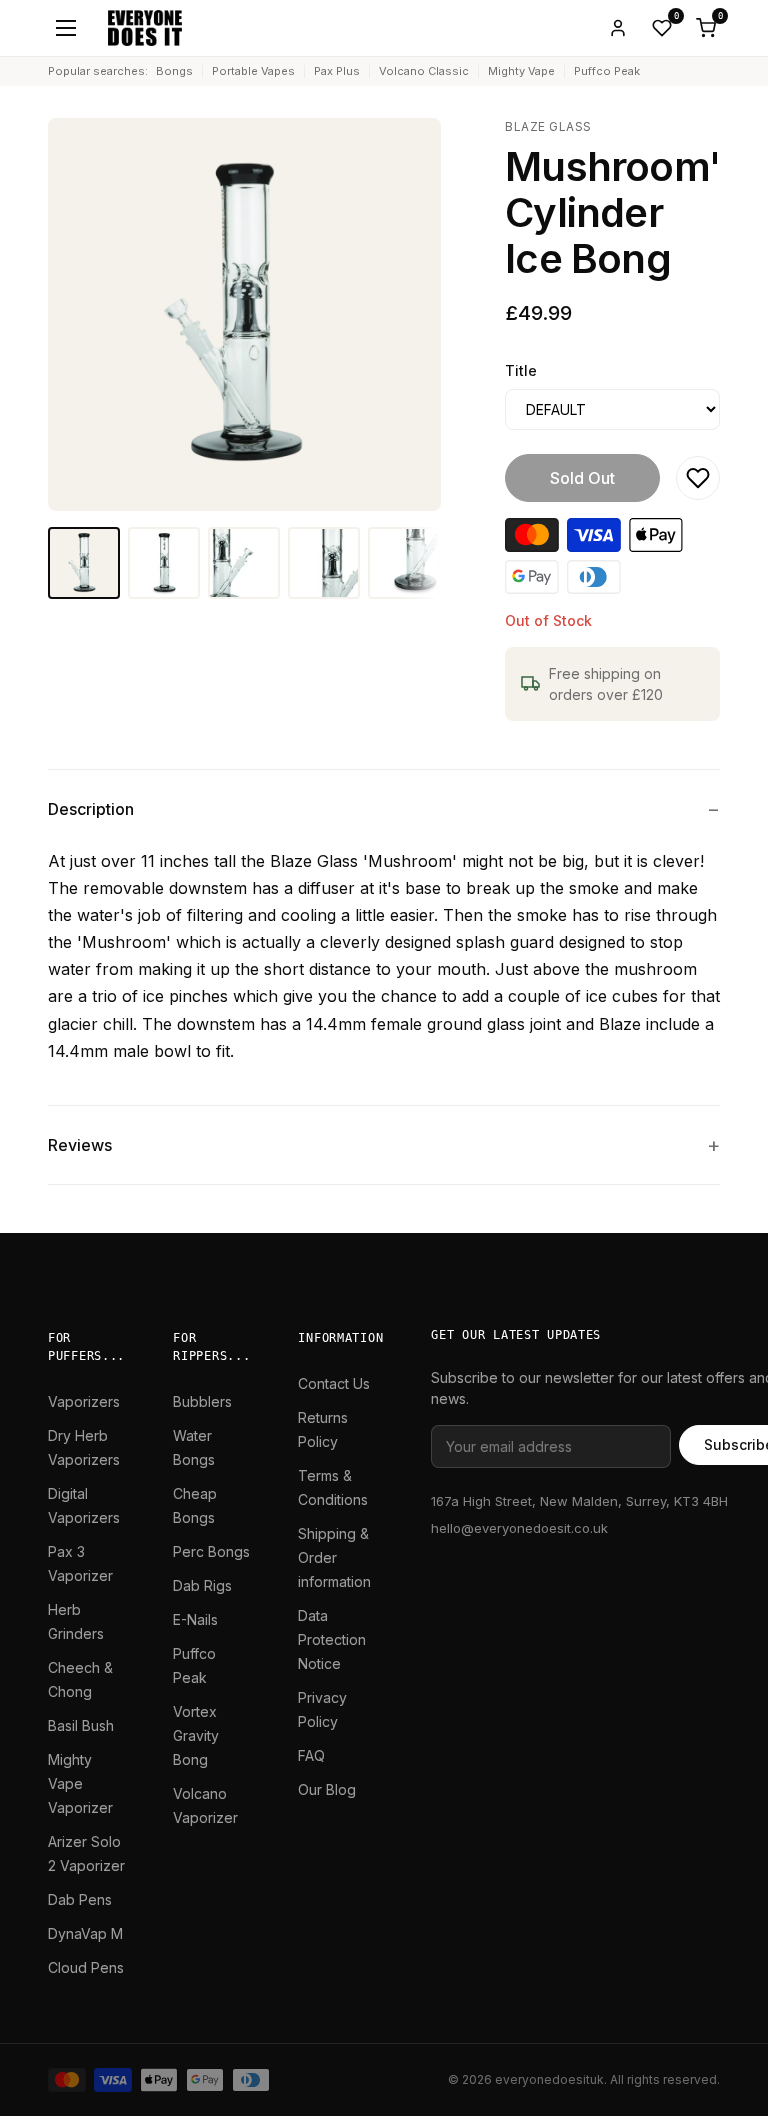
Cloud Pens (86, 1967)
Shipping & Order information (334, 1557)
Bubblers (202, 1401)
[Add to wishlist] (698, 478)
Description (91, 809)
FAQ (311, 1755)
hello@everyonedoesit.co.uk (519, 1528)
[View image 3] (244, 563)
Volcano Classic (424, 71)
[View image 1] (84, 563)
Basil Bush (81, 1725)
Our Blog (327, 1789)
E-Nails (195, 1619)
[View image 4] (324, 563)
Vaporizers (84, 1401)
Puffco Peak (607, 71)
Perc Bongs (211, 1551)
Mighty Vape (521, 71)
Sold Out (582, 478)
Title (521, 370)
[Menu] (66, 28)
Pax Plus (337, 71)
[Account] (618, 28)
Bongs (174, 71)
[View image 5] (404, 563)
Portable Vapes (253, 71)
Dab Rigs (202, 1585)
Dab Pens (80, 1899)
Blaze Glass (548, 126)
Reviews (80, 1145)
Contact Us (334, 1383)
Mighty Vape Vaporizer (80, 1783)
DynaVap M (85, 1933)
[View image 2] (164, 563)
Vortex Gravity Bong (196, 1735)
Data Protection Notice (332, 1639)
